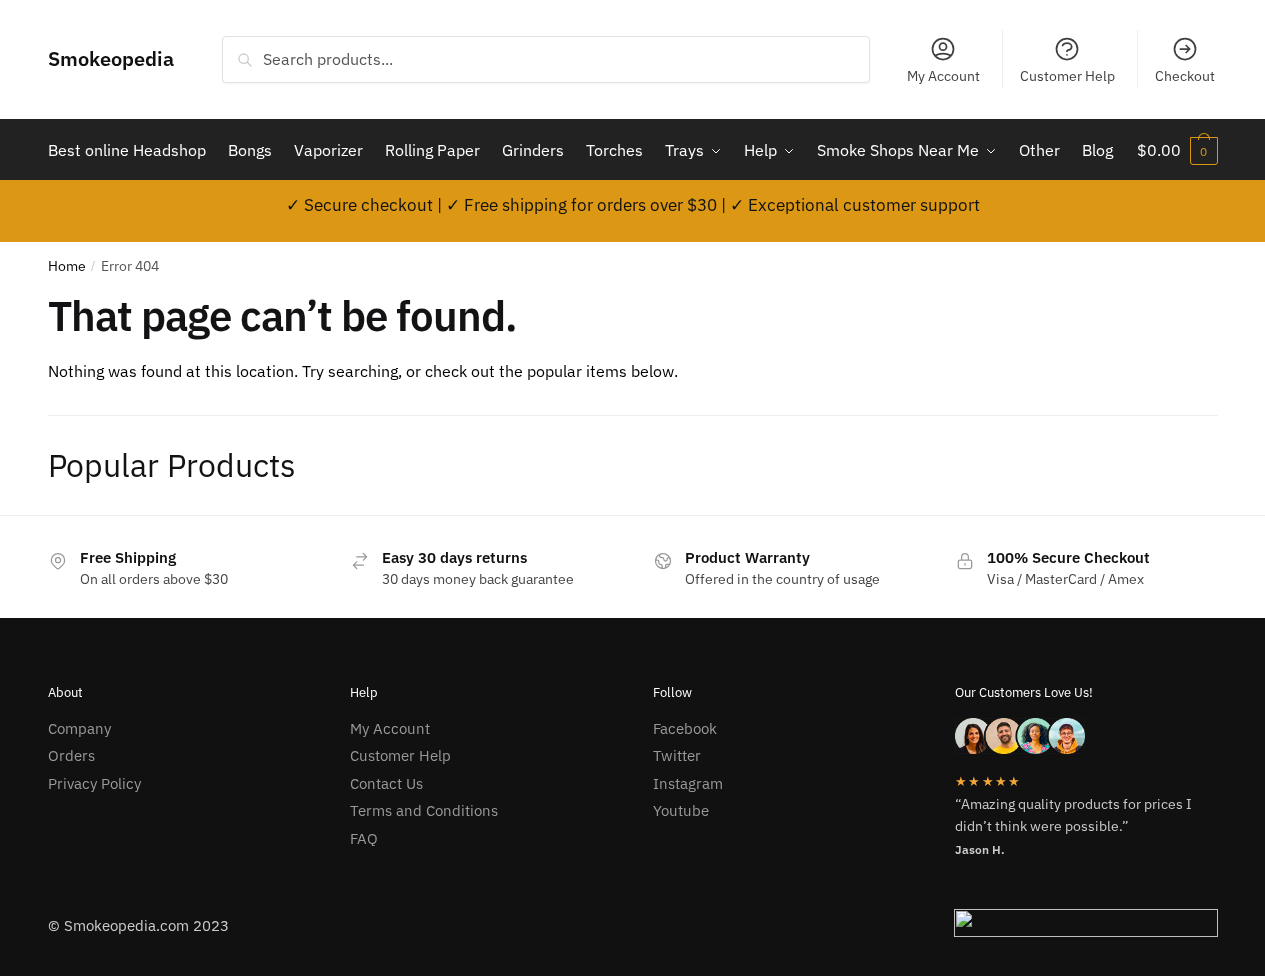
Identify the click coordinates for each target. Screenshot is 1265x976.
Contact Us (386, 783)
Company (79, 728)
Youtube (681, 810)
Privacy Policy (94, 783)
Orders (71, 755)
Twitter (677, 755)
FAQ (364, 838)
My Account (943, 76)
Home (67, 266)
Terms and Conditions (424, 810)
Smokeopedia (111, 58)
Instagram (688, 783)
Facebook (685, 728)
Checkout (1185, 76)
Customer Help (1067, 76)
